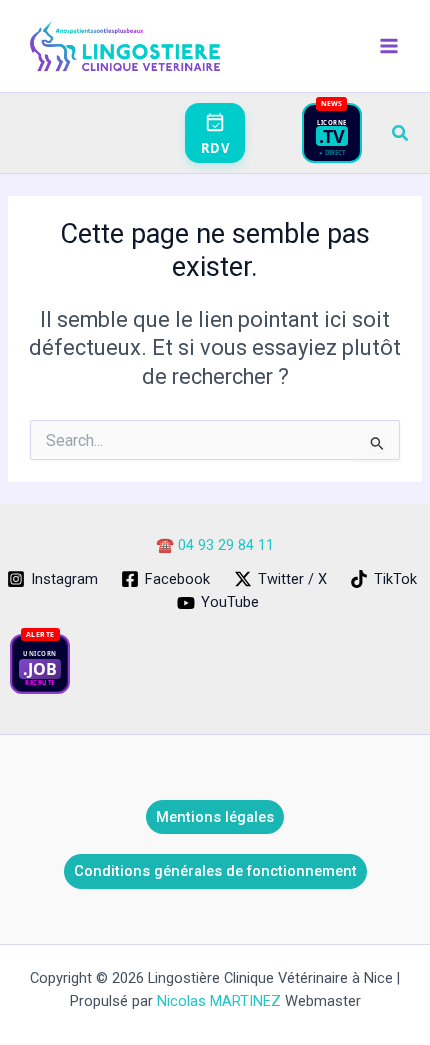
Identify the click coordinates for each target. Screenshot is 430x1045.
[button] (401, 133)
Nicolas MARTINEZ (219, 1001)
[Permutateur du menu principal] (389, 46)
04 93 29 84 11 (226, 545)
